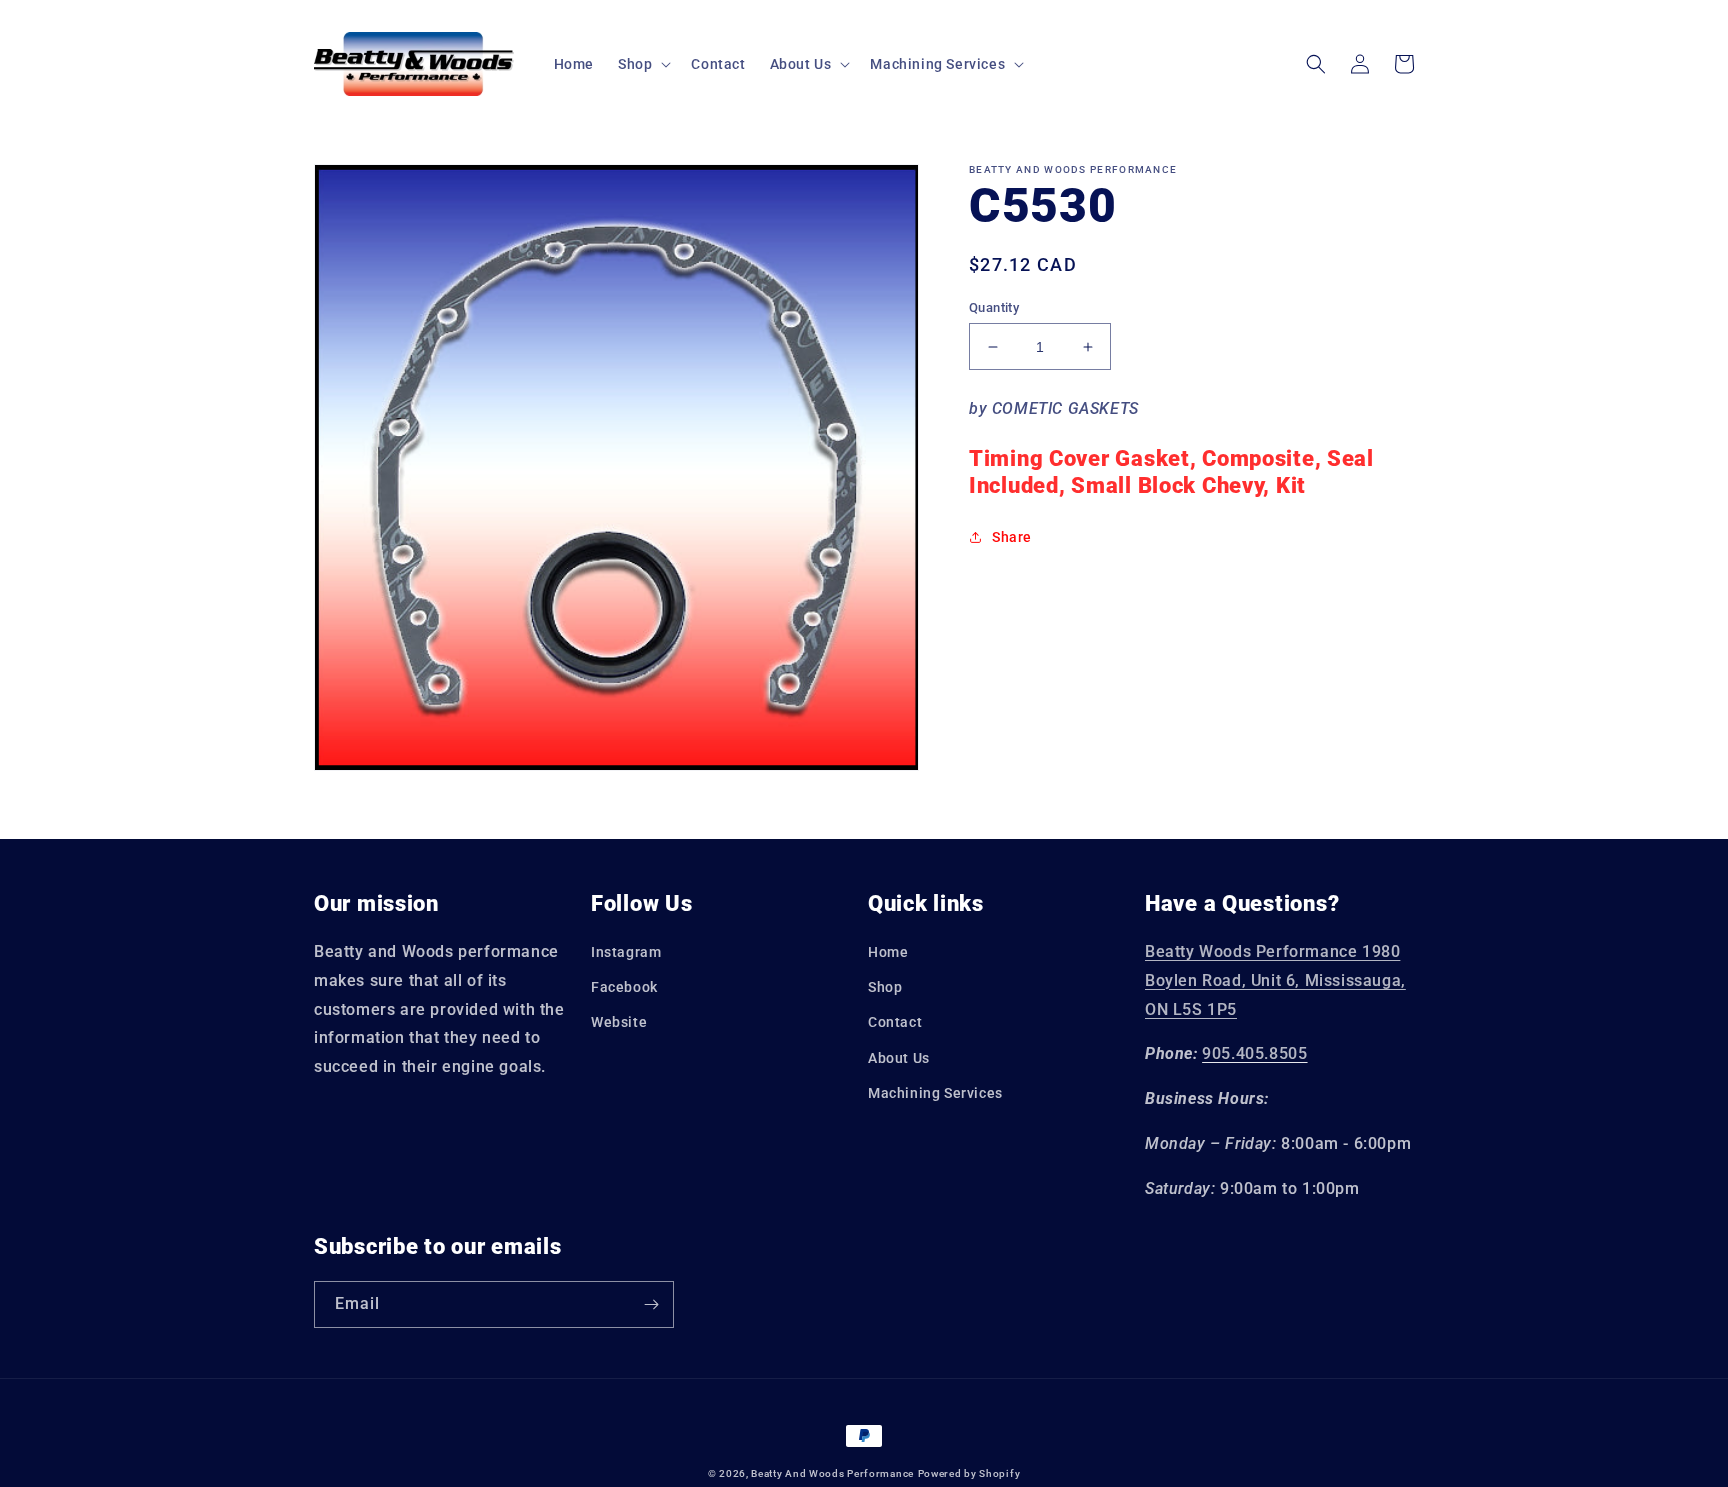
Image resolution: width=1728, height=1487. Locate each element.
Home (888, 952)
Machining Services (935, 1093)
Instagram (626, 952)
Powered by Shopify (969, 1473)
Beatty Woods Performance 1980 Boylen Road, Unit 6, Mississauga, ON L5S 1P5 (1275, 980)
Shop (885, 987)
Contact (895, 1022)
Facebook (624, 987)
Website (619, 1022)
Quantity (994, 307)
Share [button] (1012, 537)
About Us (899, 1058)
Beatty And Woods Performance (832, 1473)
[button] (642, 64)
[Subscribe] (651, 1304)
